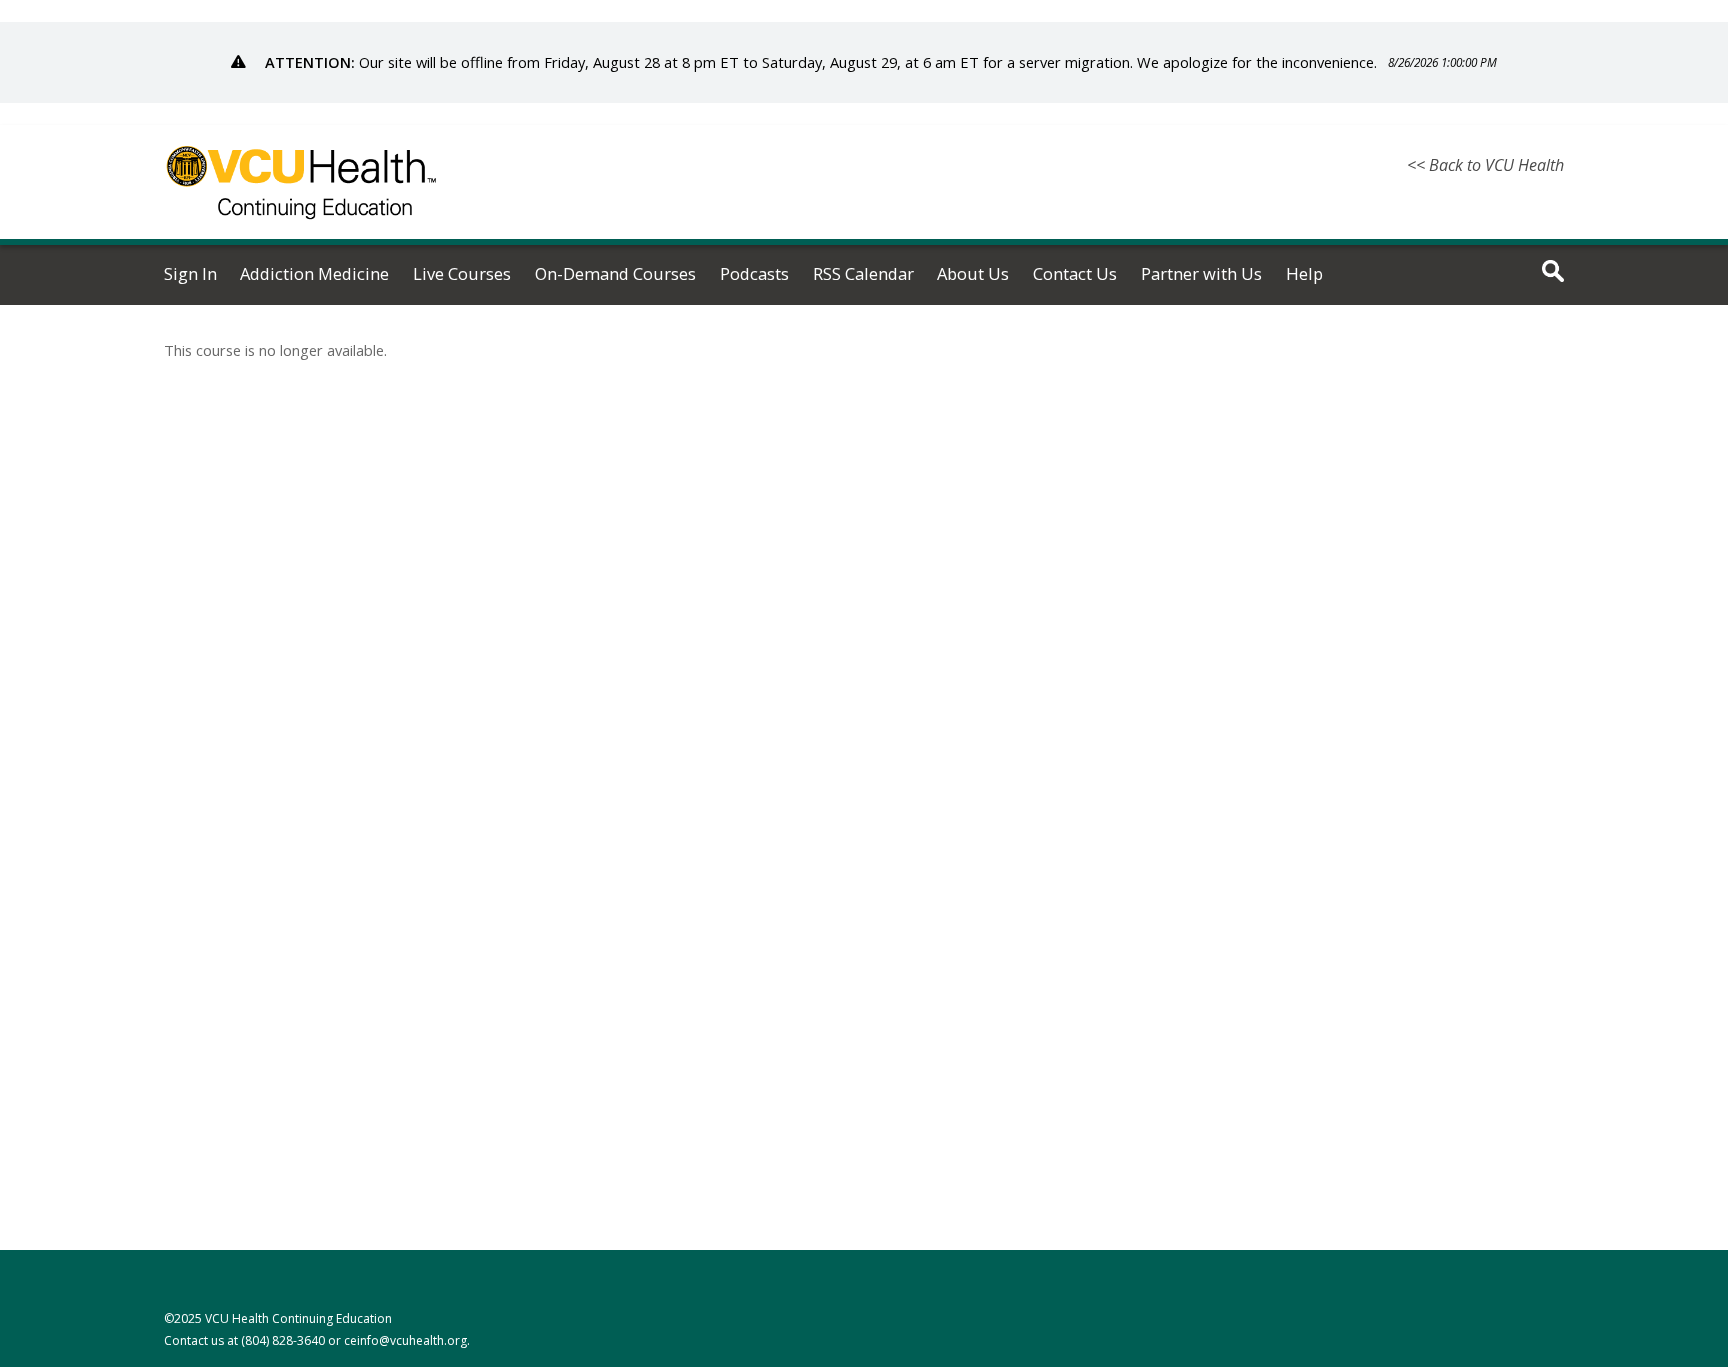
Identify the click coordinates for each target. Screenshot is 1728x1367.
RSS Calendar (863, 274)
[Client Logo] (301, 231)
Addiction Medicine (314, 274)
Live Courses (462, 274)
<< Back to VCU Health (1485, 165)
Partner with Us (1201, 274)
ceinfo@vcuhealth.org (405, 1340)
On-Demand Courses (615, 274)
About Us (973, 274)
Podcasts (754, 274)
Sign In (190, 274)
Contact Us (1075, 274)
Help (1304, 274)
